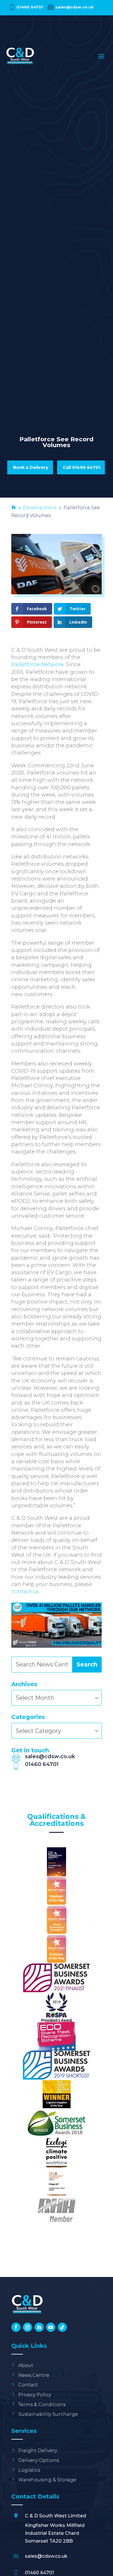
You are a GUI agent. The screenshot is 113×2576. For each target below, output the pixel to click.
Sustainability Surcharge (48, 2414)
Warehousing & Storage (47, 2480)
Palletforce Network (38, 664)
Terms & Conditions (42, 2405)
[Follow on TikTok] (62, 2327)
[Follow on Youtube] (51, 2327)
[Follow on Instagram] (28, 2327)
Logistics (29, 2470)
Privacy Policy (35, 2395)
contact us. (26, 1591)
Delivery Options (39, 2460)
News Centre (34, 2375)
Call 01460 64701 (82, 467)
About (26, 2365)
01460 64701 (30, 7)
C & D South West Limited (55, 2516)
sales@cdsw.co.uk (74, 7)
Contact (28, 2385)
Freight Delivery (38, 2450)
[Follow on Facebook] (16, 2327)
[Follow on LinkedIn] (39, 2327)
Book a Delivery (31, 467)
